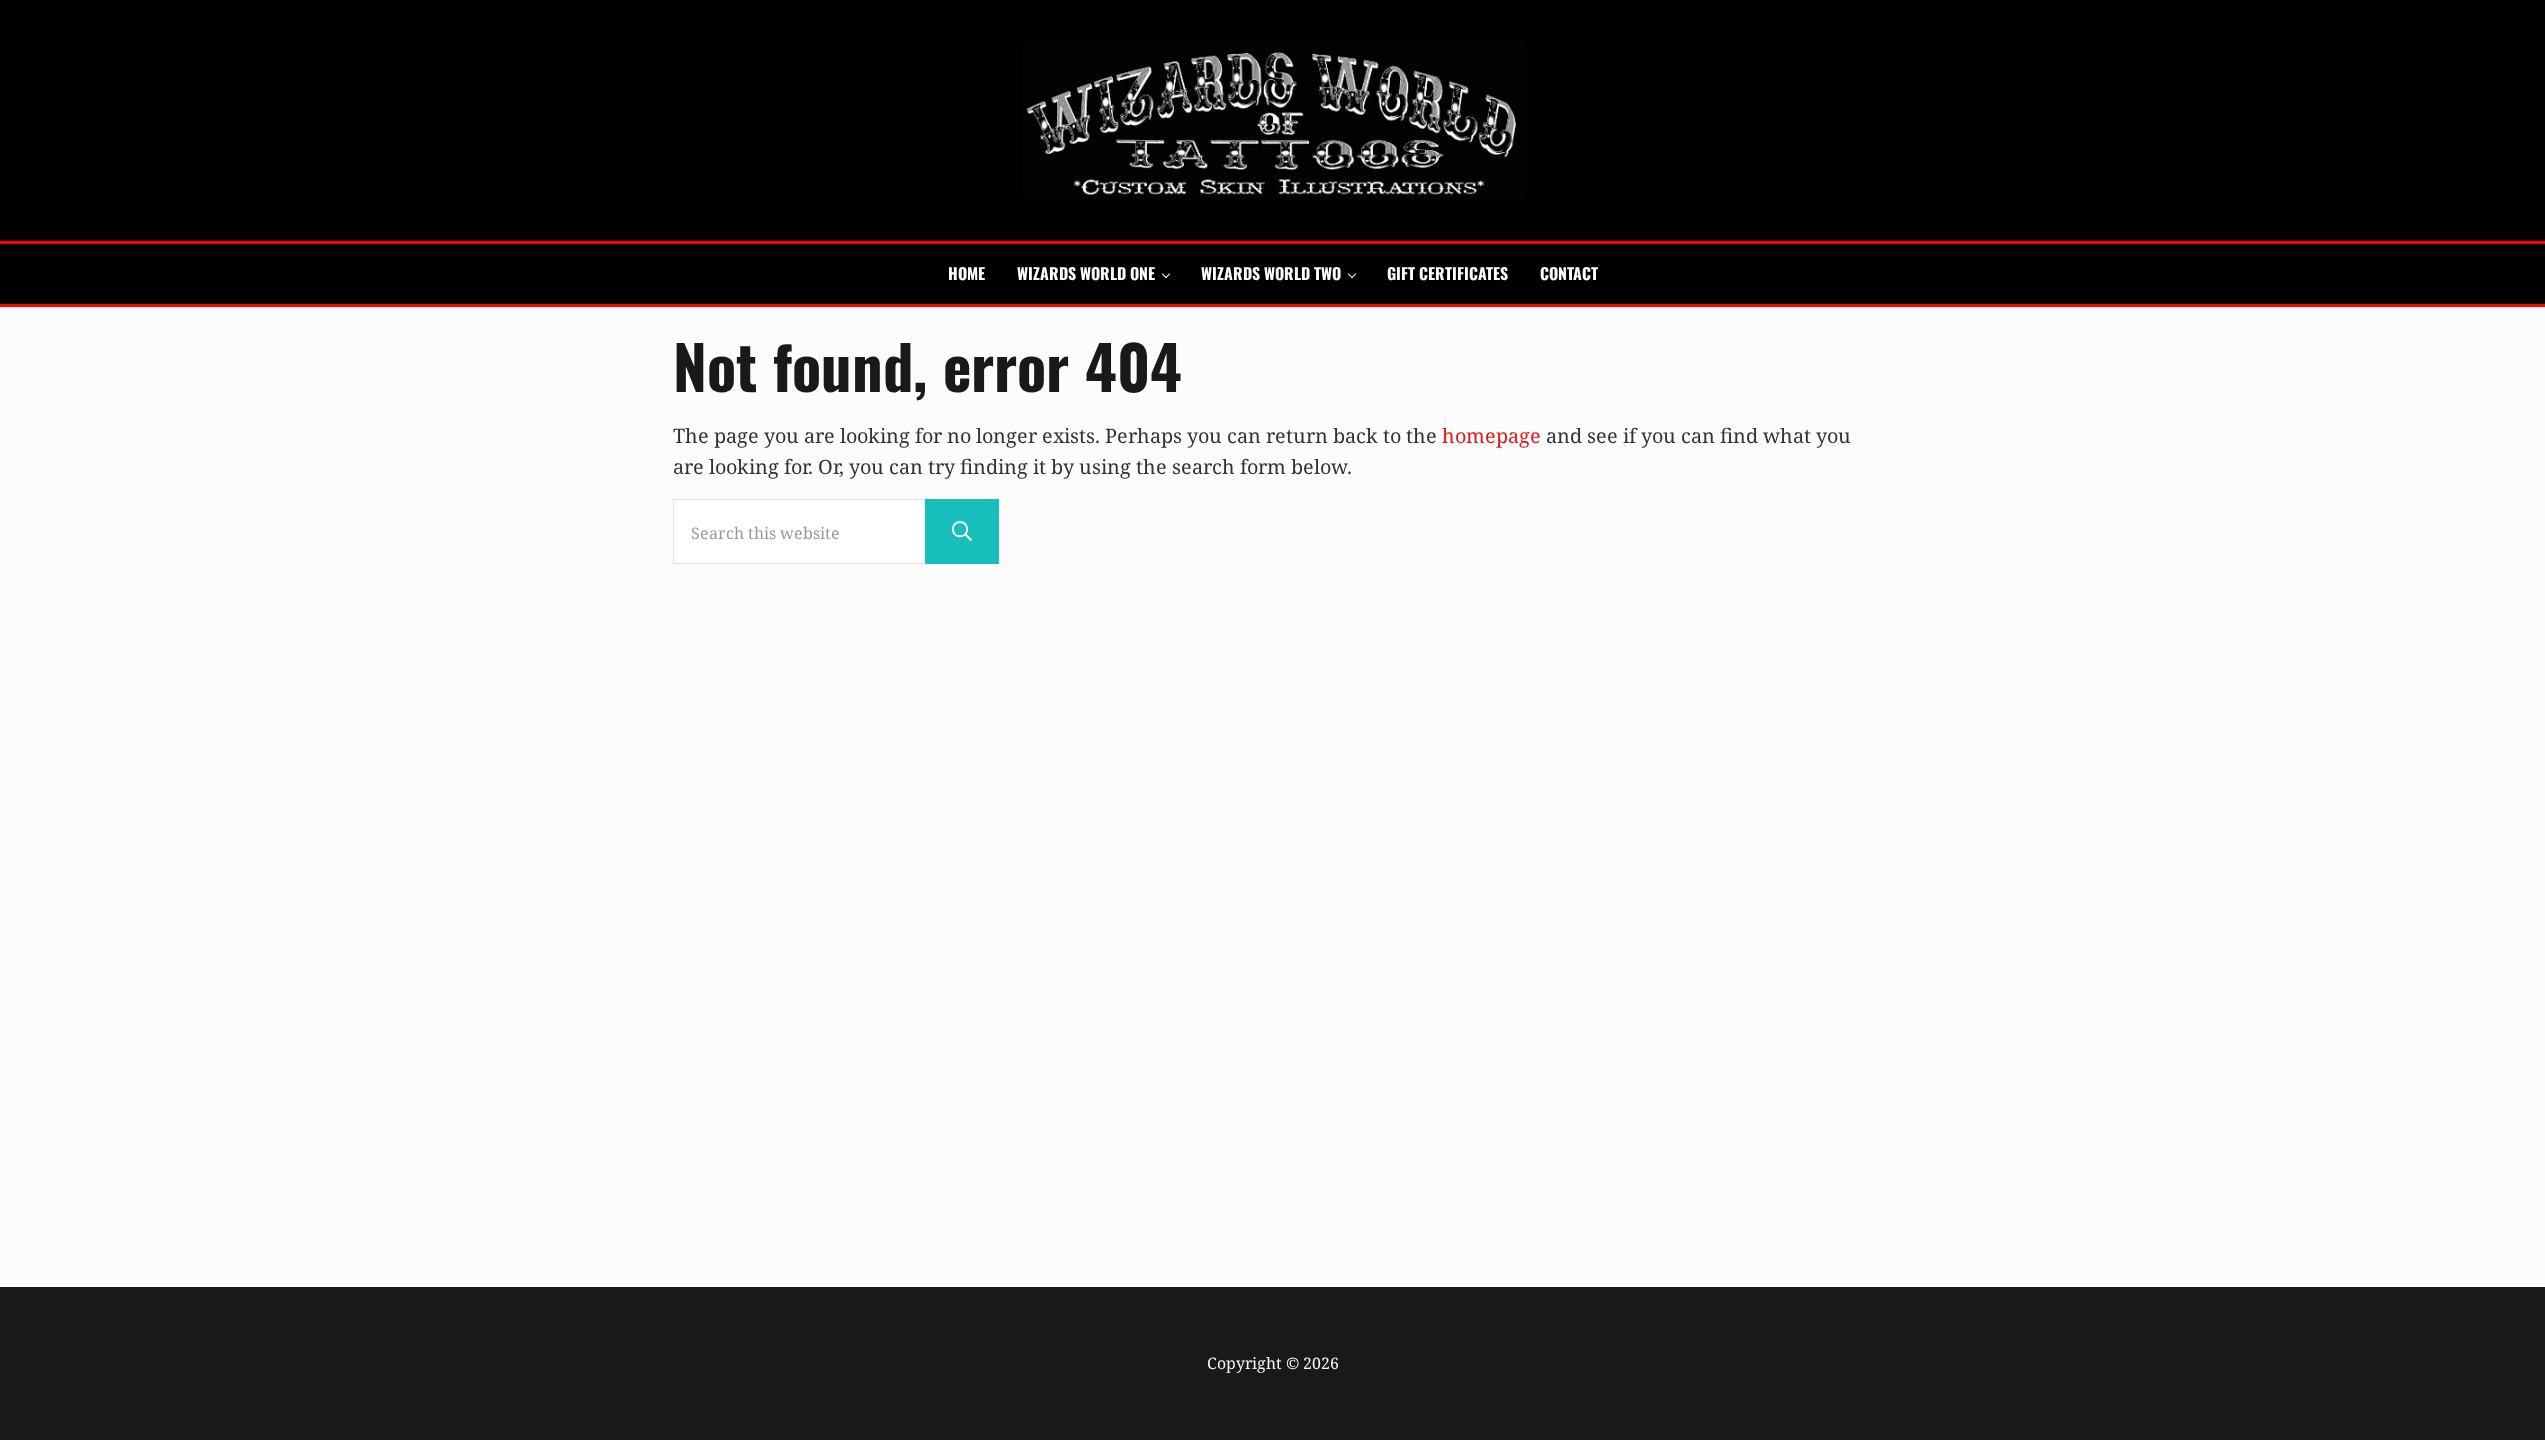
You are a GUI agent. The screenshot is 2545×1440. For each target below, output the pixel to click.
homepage (1491, 435)
